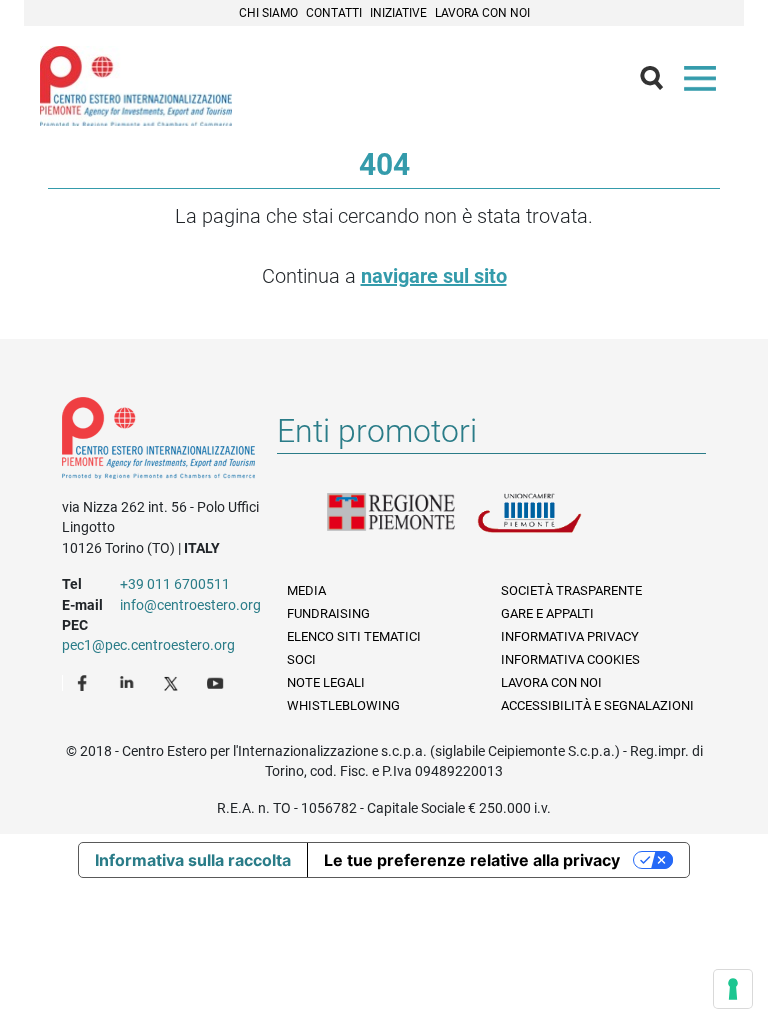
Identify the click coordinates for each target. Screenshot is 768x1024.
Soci (301, 659)
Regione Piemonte (402, 525)
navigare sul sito (434, 276)
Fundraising (328, 613)
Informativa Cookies (570, 659)
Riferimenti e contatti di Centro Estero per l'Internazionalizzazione (158, 442)
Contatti (334, 13)
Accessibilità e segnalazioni (597, 705)
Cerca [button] (660, 83)
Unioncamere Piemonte (552, 525)
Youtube (217, 682)
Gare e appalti (547, 613)
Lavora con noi (482, 13)
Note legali (326, 682)
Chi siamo (268, 13)
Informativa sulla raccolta (193, 860)
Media (306, 590)
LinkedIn (129, 682)
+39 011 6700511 (175, 584)
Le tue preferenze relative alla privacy (472, 860)
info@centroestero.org (190, 605)
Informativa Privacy (570, 636)
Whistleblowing (343, 705)
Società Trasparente (571, 590)
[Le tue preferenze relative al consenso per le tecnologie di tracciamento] (733, 989)
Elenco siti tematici (354, 636)
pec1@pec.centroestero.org (148, 645)
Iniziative (398, 13)
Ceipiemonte (136, 86)
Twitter (173, 682)
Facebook (85, 682)
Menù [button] (704, 83)
